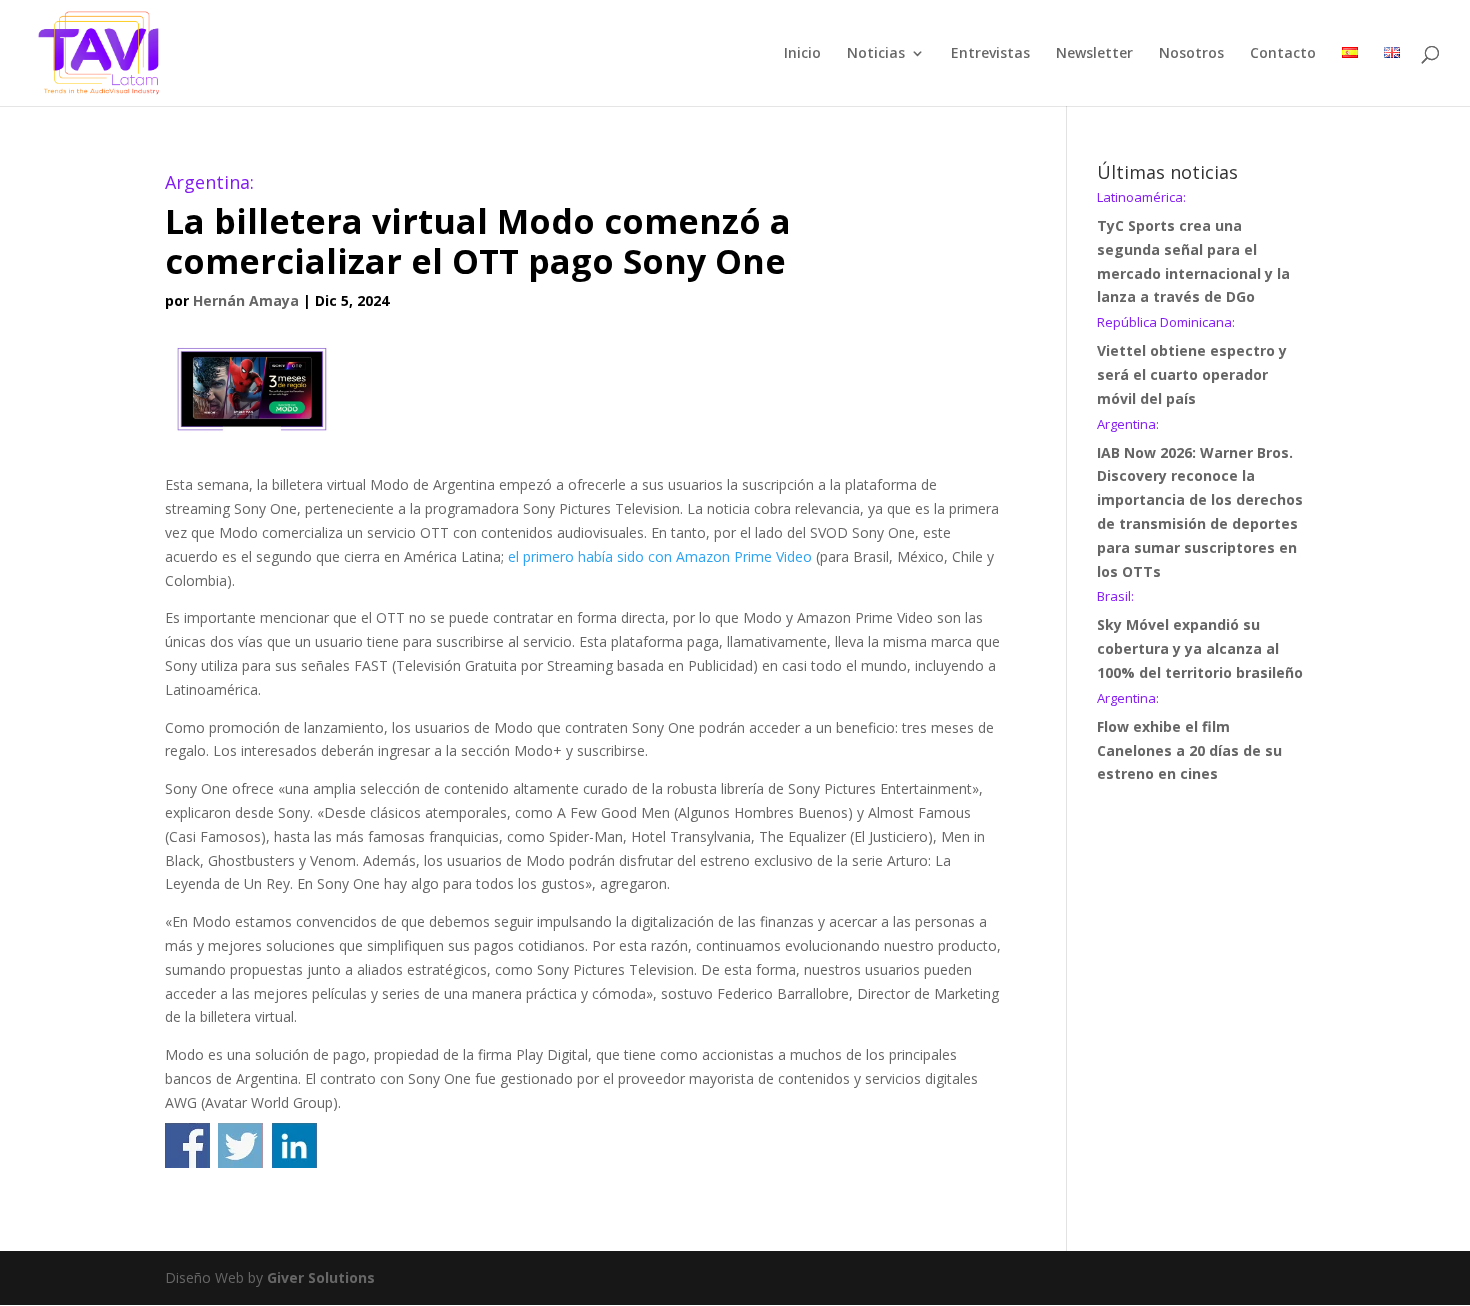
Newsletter (1094, 54)
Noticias (876, 54)
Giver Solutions (321, 1277)
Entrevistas (990, 54)
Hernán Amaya (246, 300)
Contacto (1283, 54)
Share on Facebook (187, 1145)
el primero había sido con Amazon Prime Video (660, 556)
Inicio (802, 54)
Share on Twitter (240, 1145)
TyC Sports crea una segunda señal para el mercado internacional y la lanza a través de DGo (1193, 248)
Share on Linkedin (294, 1145)
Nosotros (1191, 54)
